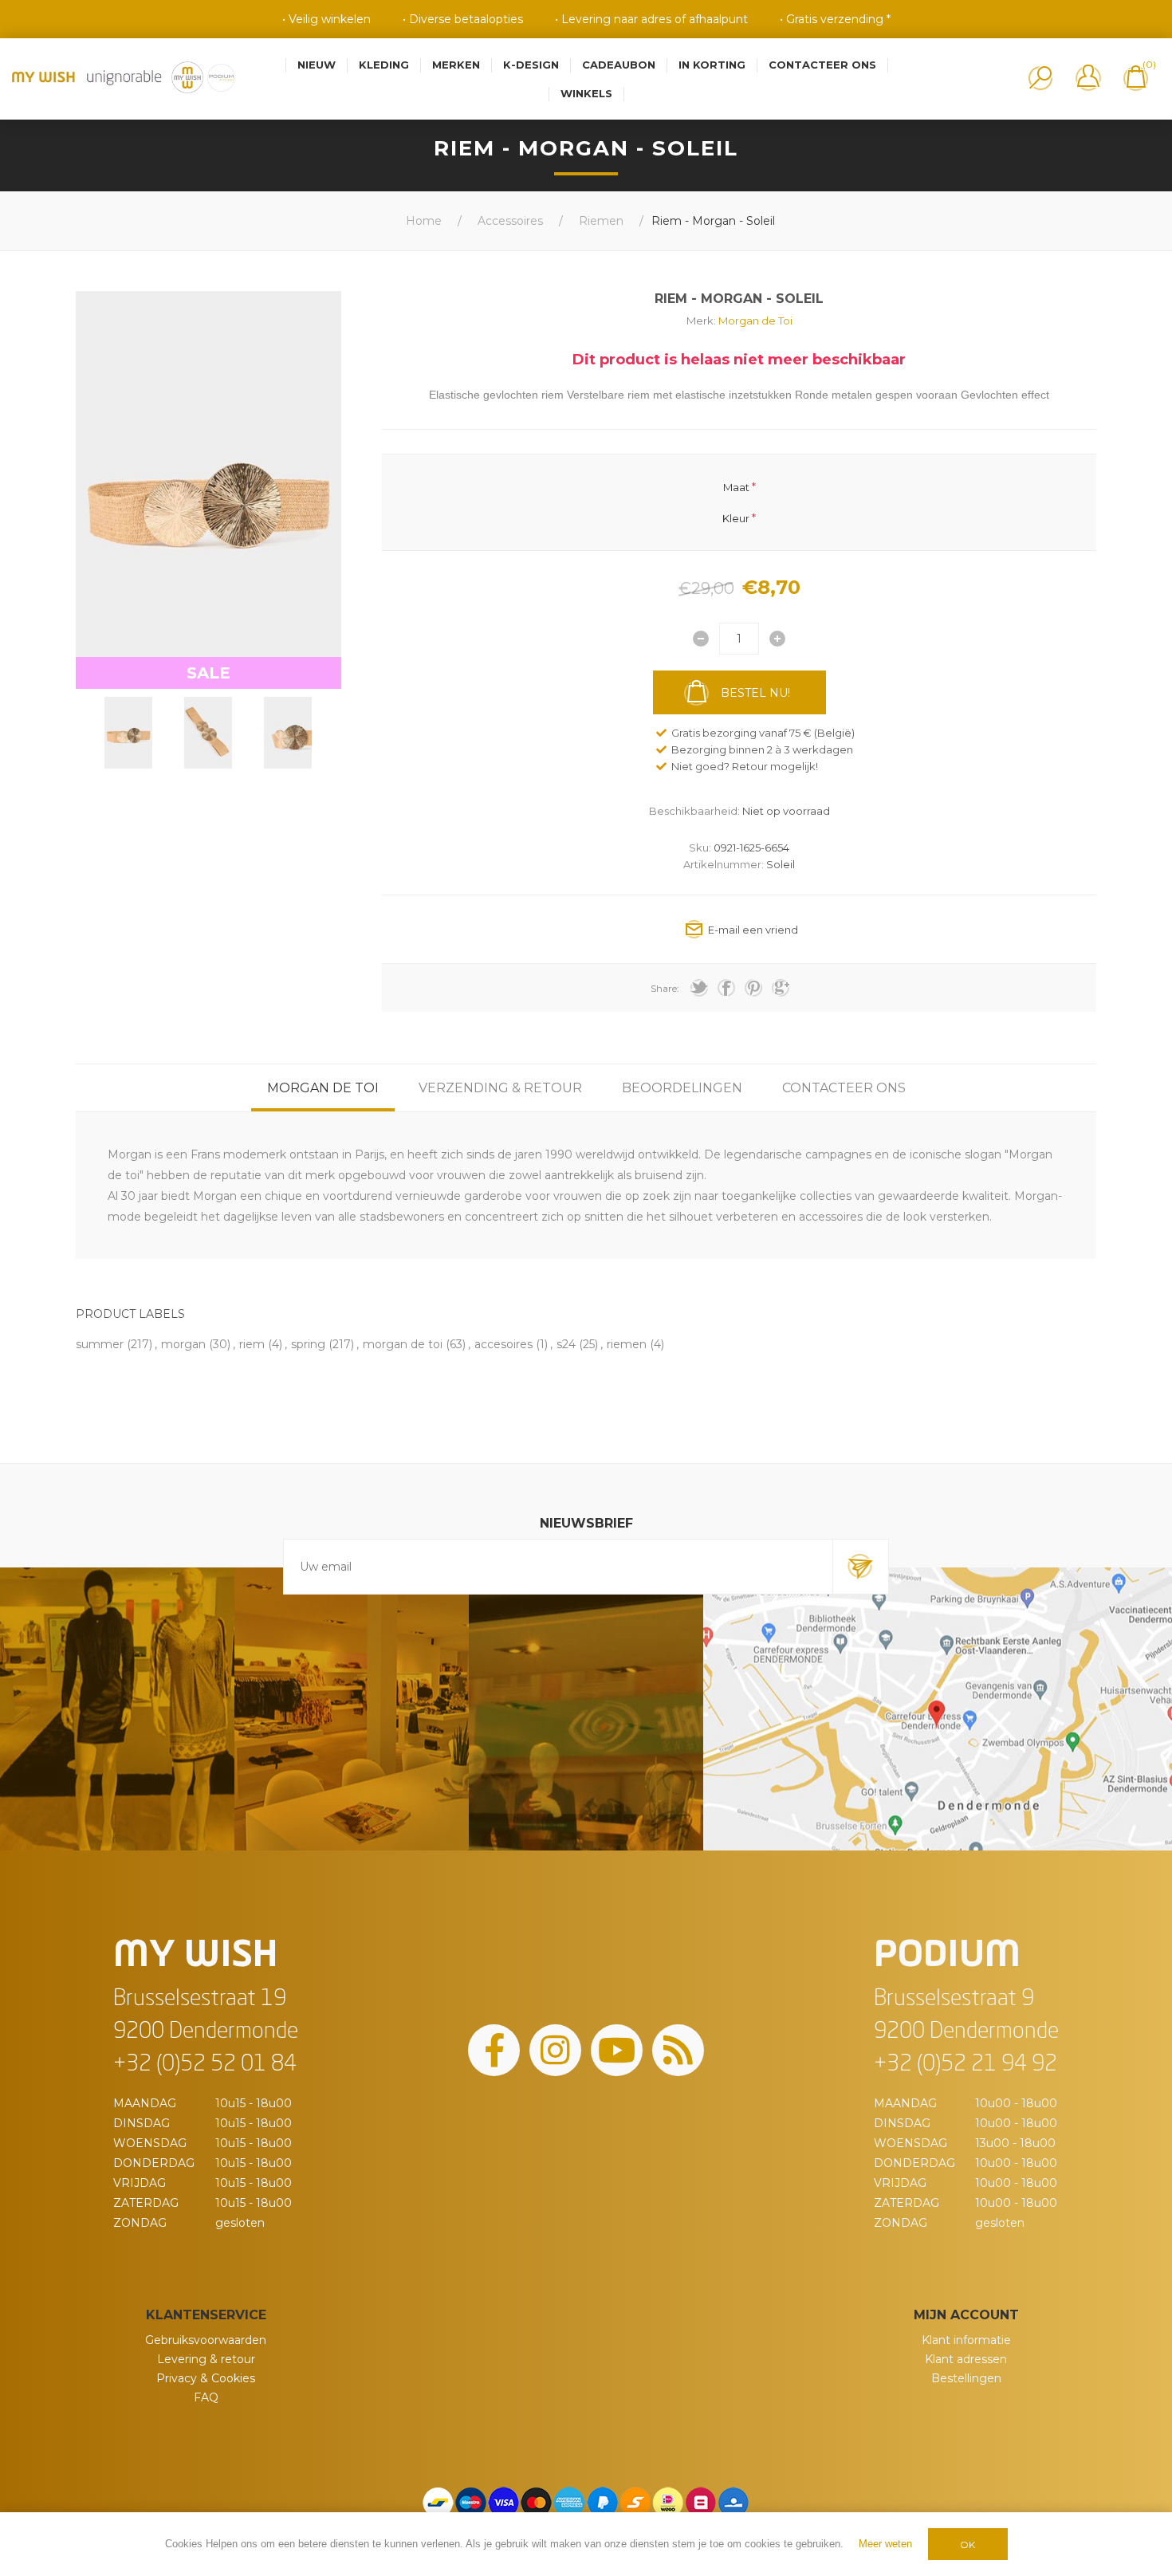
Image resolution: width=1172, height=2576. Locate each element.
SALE (208, 673)
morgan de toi (403, 1344)
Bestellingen (966, 2378)
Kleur (736, 517)
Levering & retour (206, 2359)
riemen (627, 1344)
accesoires (503, 1344)
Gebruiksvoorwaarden (206, 2340)
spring (308, 1344)
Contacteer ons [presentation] (844, 1088)
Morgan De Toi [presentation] (323, 1088)
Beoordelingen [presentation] (682, 1088)
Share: (665, 988)
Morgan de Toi (755, 321)
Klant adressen (966, 2359)
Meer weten (885, 2544)
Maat (736, 487)
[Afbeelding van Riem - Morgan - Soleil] (128, 733)
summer (100, 1344)
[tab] (323, 1088)
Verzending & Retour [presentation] (500, 1088)
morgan (183, 1344)
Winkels (586, 93)
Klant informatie (966, 2340)
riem (252, 1344)
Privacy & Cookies (206, 2378)
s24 (566, 1344)
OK (967, 2545)
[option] (128, 733)
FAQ (206, 2397)
